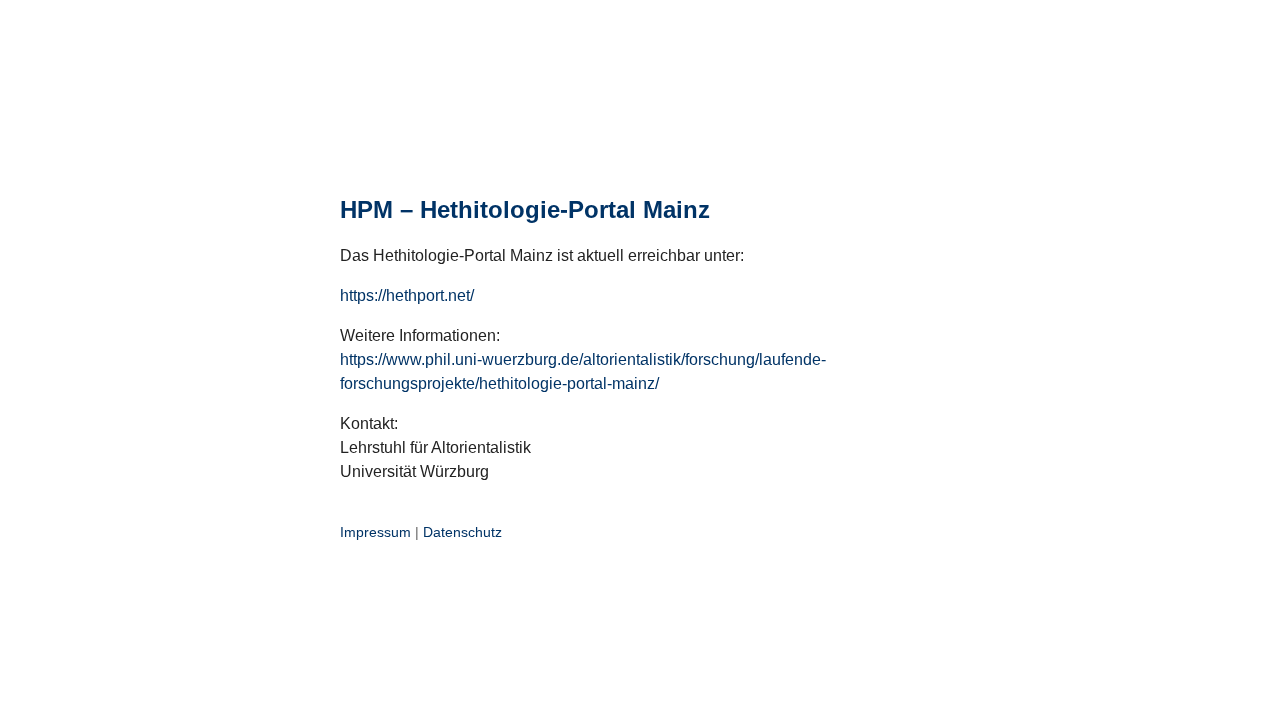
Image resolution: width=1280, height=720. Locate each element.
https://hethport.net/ (407, 295)
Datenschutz (462, 532)
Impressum (375, 532)
